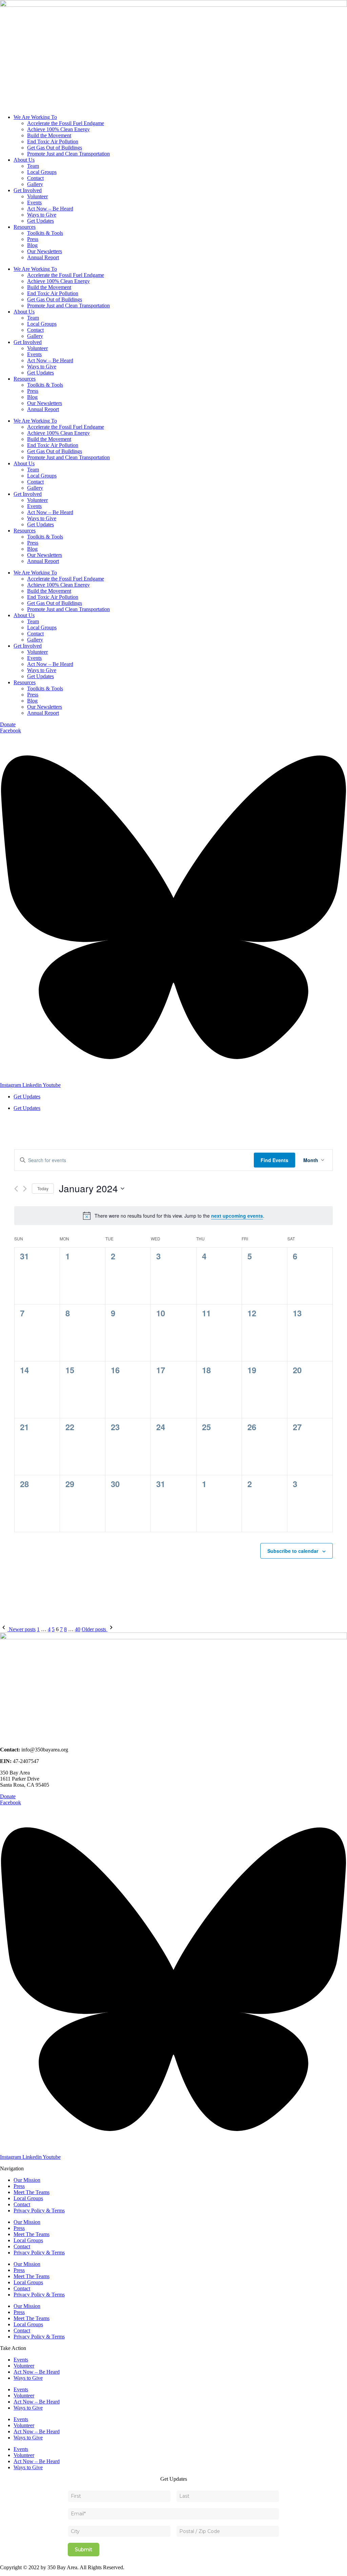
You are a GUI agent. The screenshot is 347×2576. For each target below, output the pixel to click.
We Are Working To (35, 117)
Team (33, 166)
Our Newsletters (45, 251)
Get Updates (40, 221)
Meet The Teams (32, 2192)
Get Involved (28, 190)
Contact (35, 178)
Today (43, 1188)
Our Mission (27, 2180)
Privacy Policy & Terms (39, 2210)
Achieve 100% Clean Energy (58, 129)
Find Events (274, 1160)
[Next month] (25, 1189)
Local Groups (42, 172)
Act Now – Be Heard (50, 209)
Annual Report (43, 257)
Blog (32, 245)
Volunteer (37, 196)
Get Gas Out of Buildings (55, 148)
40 (78, 1629)
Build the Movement (49, 135)
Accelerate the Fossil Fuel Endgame (66, 123)
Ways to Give (42, 215)
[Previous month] (16, 1189)
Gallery (35, 184)
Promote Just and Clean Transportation (68, 154)
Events (34, 202)
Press (33, 239)
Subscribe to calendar (293, 1551)
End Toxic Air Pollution (53, 141)
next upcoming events (237, 1216)
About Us (24, 160)
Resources (25, 227)
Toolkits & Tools (45, 233)
